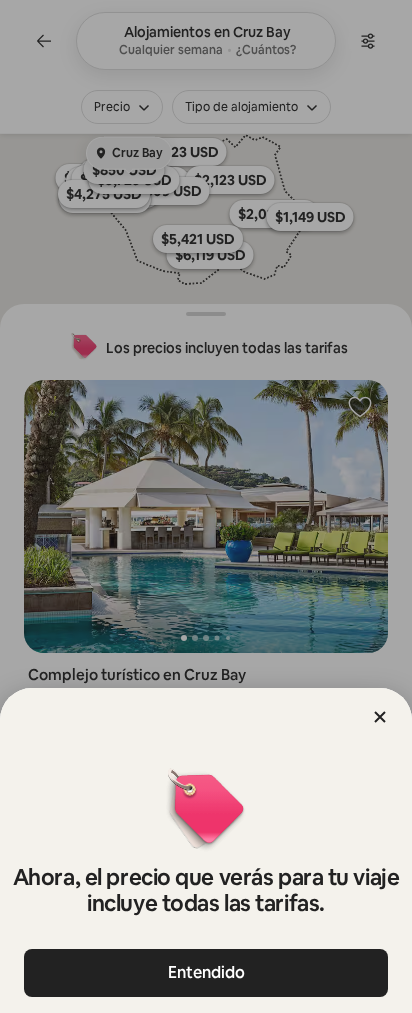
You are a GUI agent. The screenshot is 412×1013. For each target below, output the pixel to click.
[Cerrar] (380, 717)
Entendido (206, 972)
